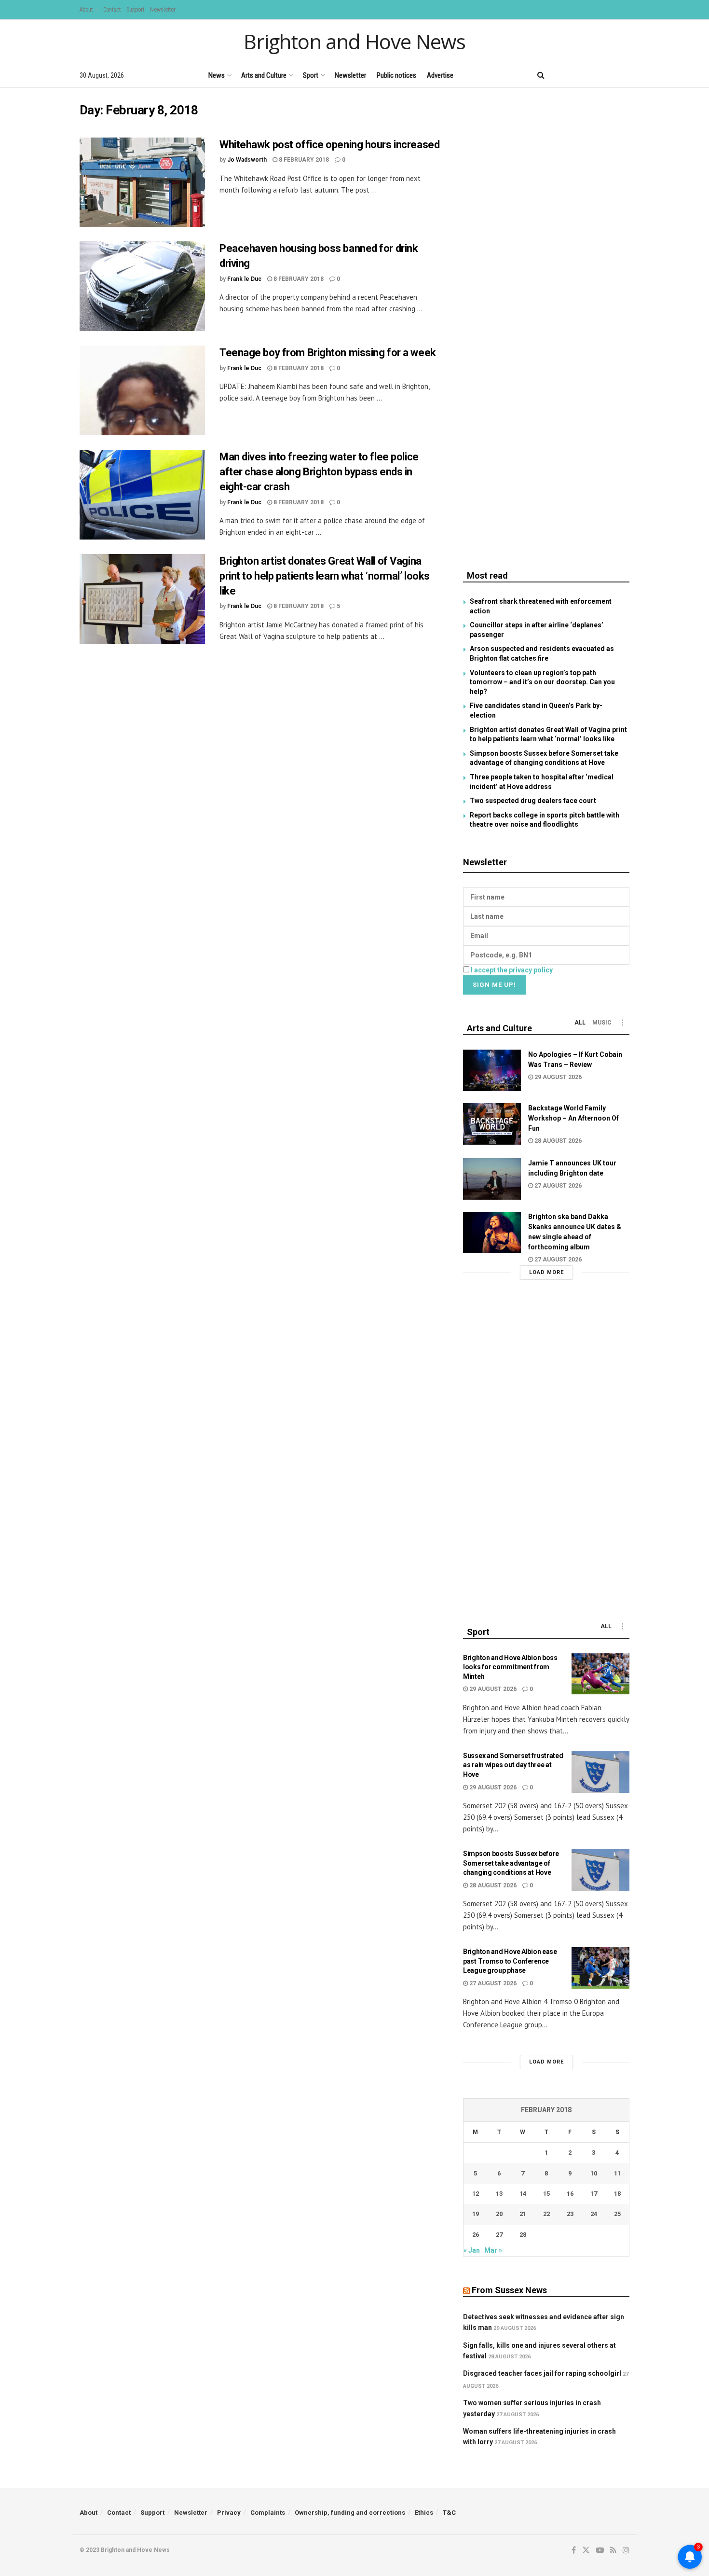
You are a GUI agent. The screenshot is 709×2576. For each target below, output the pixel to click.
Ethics (424, 2513)
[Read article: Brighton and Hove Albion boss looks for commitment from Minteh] (600, 1674)
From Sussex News (509, 2290)
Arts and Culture (264, 75)
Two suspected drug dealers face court (533, 801)
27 (499, 2235)
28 (523, 2235)
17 (594, 2194)
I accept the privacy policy (512, 970)
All (580, 1023)
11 (617, 2173)
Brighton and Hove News (354, 42)
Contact (112, 10)
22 (546, 2214)
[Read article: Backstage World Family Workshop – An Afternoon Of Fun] (492, 1124)
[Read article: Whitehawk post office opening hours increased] (142, 182)
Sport (311, 75)
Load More (546, 1272)
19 (476, 2214)
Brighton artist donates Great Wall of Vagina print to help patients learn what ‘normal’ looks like (325, 576)
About (86, 10)
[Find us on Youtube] (593, 75)
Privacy (229, 2513)
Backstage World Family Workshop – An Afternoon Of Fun (573, 1118)
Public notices (396, 75)
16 (570, 2194)
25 (617, 2214)
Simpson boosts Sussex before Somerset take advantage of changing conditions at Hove (511, 1863)
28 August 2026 (557, 1141)
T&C (449, 2513)
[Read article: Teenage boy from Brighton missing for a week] (142, 390)
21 (523, 2214)
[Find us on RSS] (610, 75)
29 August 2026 (557, 1077)
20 (499, 2214)
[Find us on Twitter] (576, 75)
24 (594, 2214)
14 (523, 2194)
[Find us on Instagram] (626, 75)
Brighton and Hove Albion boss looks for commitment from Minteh (510, 1667)
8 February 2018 (303, 160)
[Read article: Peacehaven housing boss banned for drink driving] (142, 286)
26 (476, 2235)
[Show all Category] (622, 1023)
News (217, 75)
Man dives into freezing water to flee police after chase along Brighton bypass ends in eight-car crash (319, 472)
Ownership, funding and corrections (350, 2513)
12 (476, 2194)
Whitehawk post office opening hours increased (329, 145)
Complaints (268, 2513)
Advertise (440, 75)
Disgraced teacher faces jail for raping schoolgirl (542, 2373)
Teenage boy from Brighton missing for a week (328, 353)
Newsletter (163, 10)
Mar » (493, 2250)
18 (617, 2194)
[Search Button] (541, 75)
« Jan (472, 2250)
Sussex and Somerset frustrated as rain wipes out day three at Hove (513, 1765)
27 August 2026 (557, 1186)
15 (546, 2194)
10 (594, 2173)
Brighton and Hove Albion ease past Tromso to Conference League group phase (510, 1961)
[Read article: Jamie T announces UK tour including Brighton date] (492, 1179)
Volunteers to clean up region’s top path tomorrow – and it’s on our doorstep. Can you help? (542, 682)
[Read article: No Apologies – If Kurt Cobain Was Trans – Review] (492, 1070)
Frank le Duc (244, 279)
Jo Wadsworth (247, 160)
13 (499, 2194)
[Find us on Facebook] (560, 75)
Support (135, 10)
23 (570, 2214)
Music (602, 1023)
